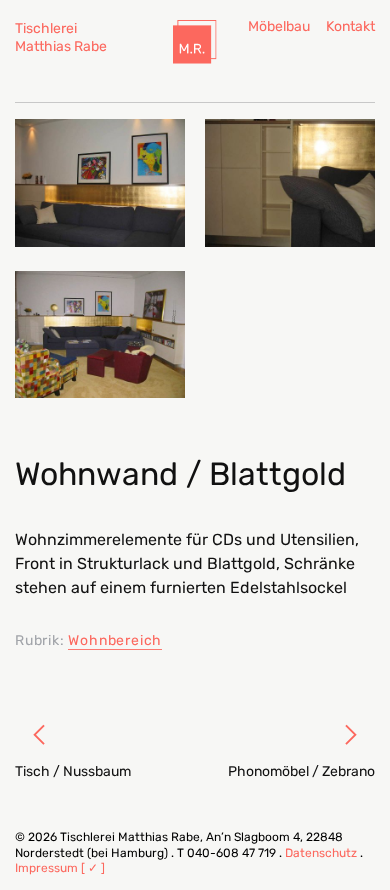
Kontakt (350, 26)
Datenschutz (321, 853)
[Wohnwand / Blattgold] (100, 183)
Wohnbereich (115, 640)
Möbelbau (279, 26)
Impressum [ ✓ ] (60, 868)
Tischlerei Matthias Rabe (61, 37)
